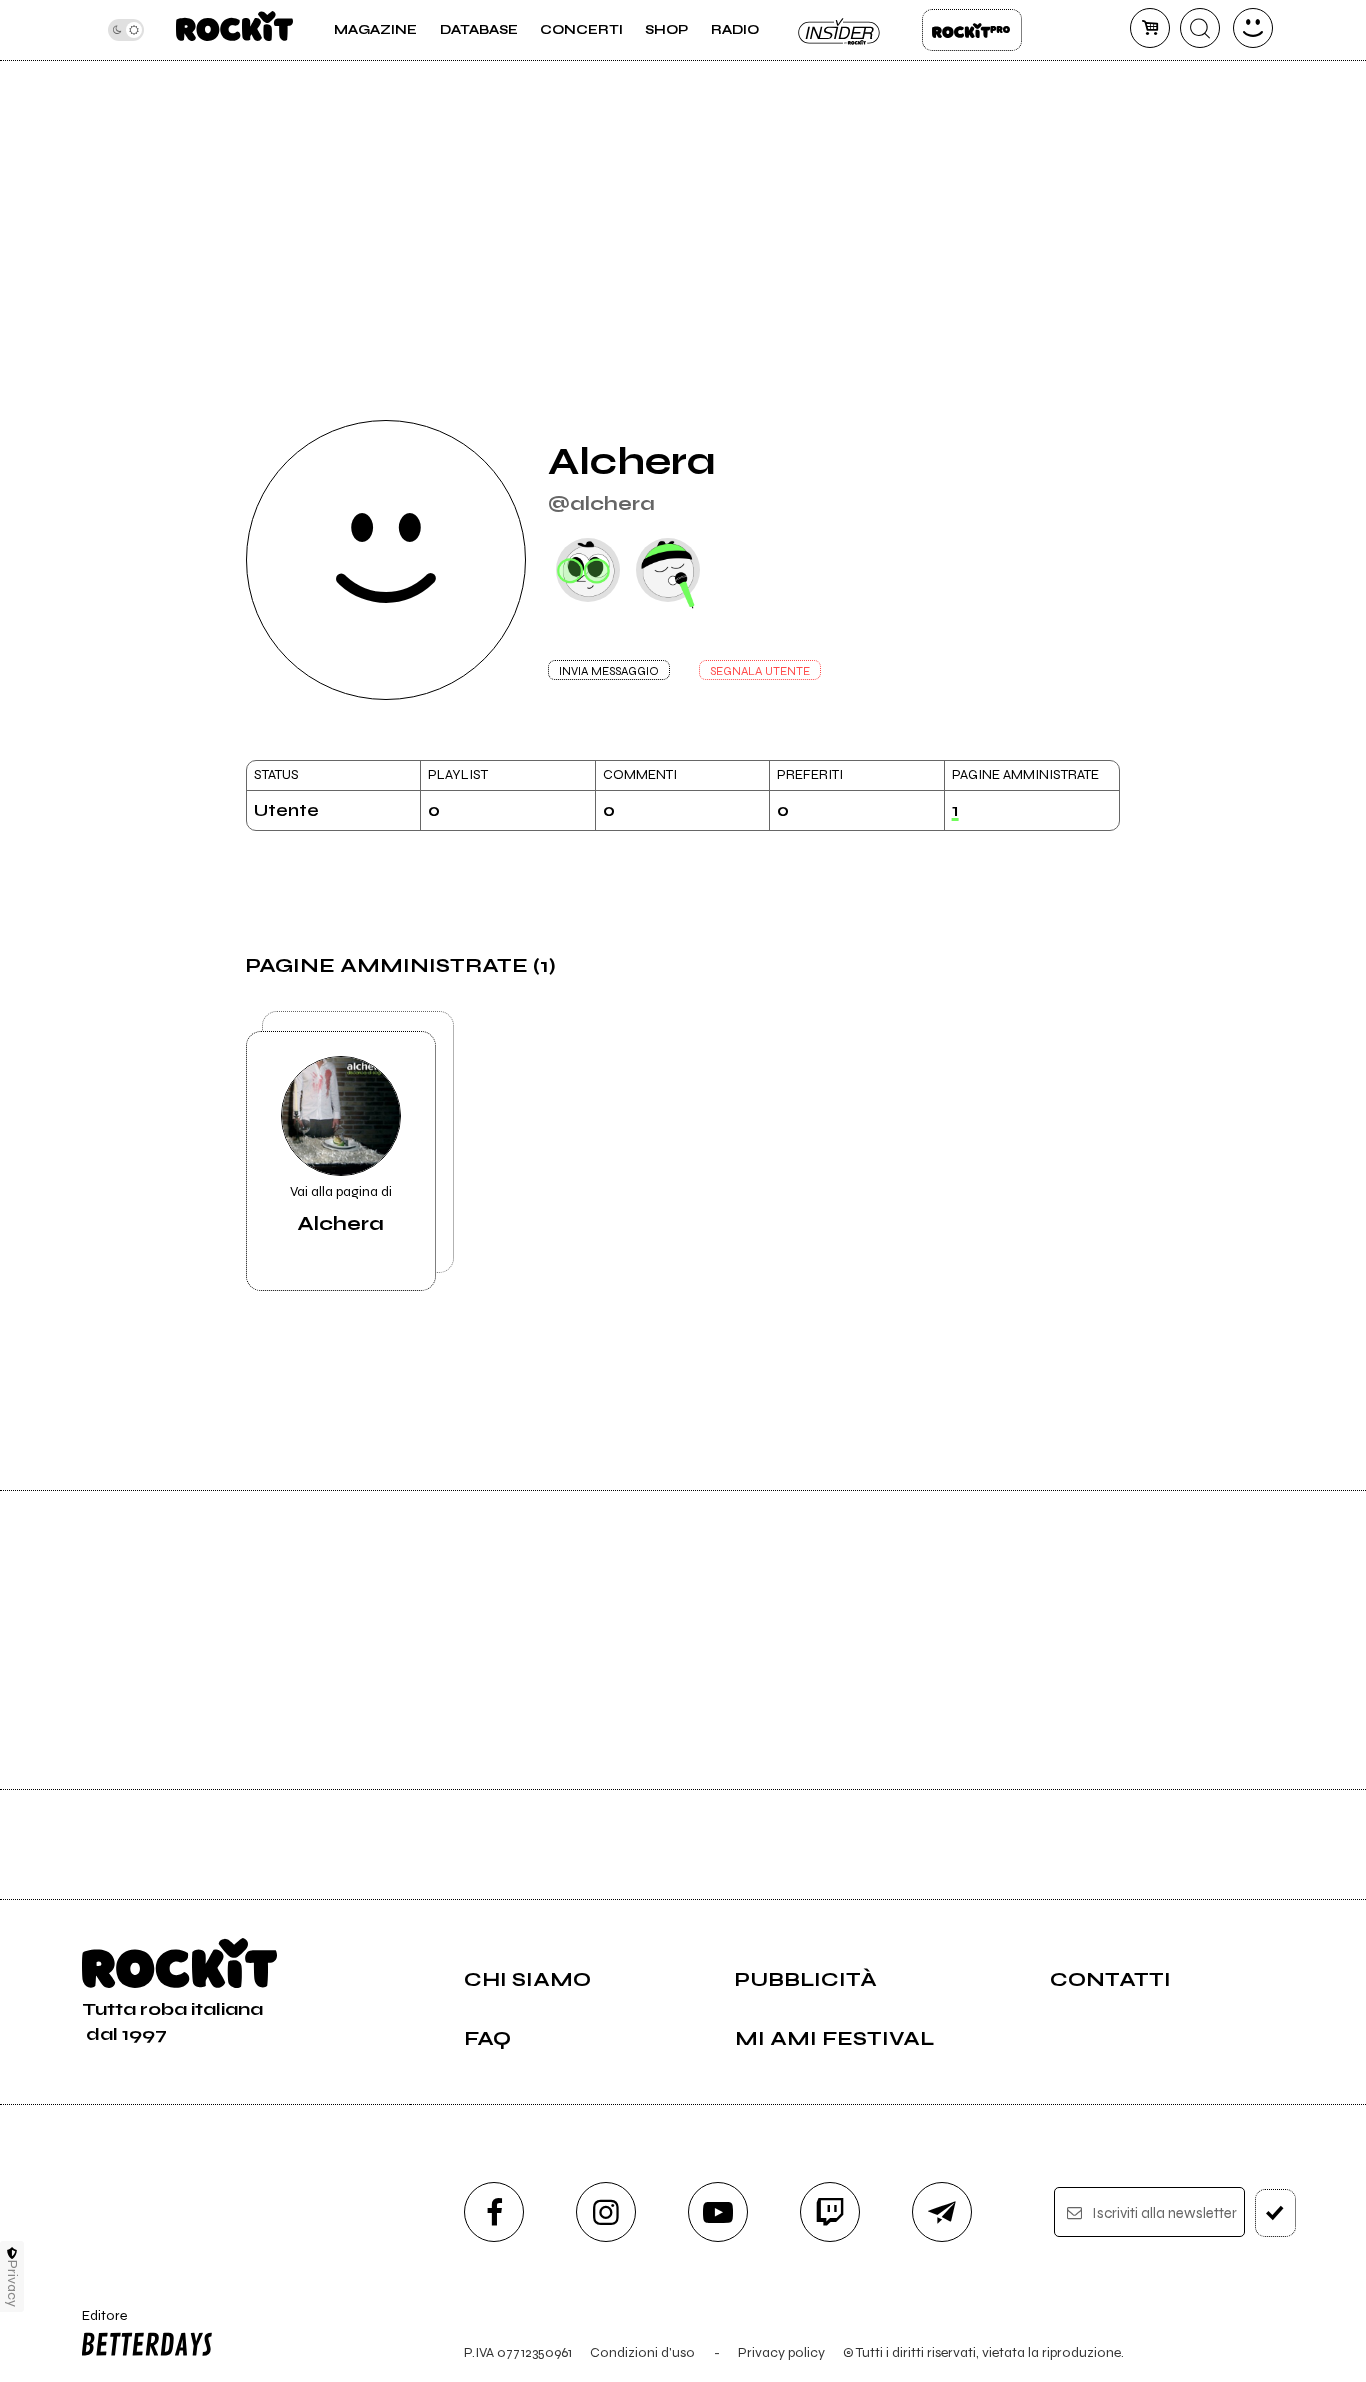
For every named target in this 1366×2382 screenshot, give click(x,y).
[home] (234, 30)
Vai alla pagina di (341, 1209)
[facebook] (494, 2212)
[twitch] (830, 2212)
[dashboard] (1253, 28)
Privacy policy (781, 2352)
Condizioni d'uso (642, 2352)
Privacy (12, 2283)
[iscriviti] (1275, 2213)
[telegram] (942, 2212)
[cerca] (1200, 28)
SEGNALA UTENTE (760, 671)
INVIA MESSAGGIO (609, 671)
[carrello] (1150, 28)
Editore (97, 2324)
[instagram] (606, 2212)
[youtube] (718, 2212)
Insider (840, 30)
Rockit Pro (972, 30)
